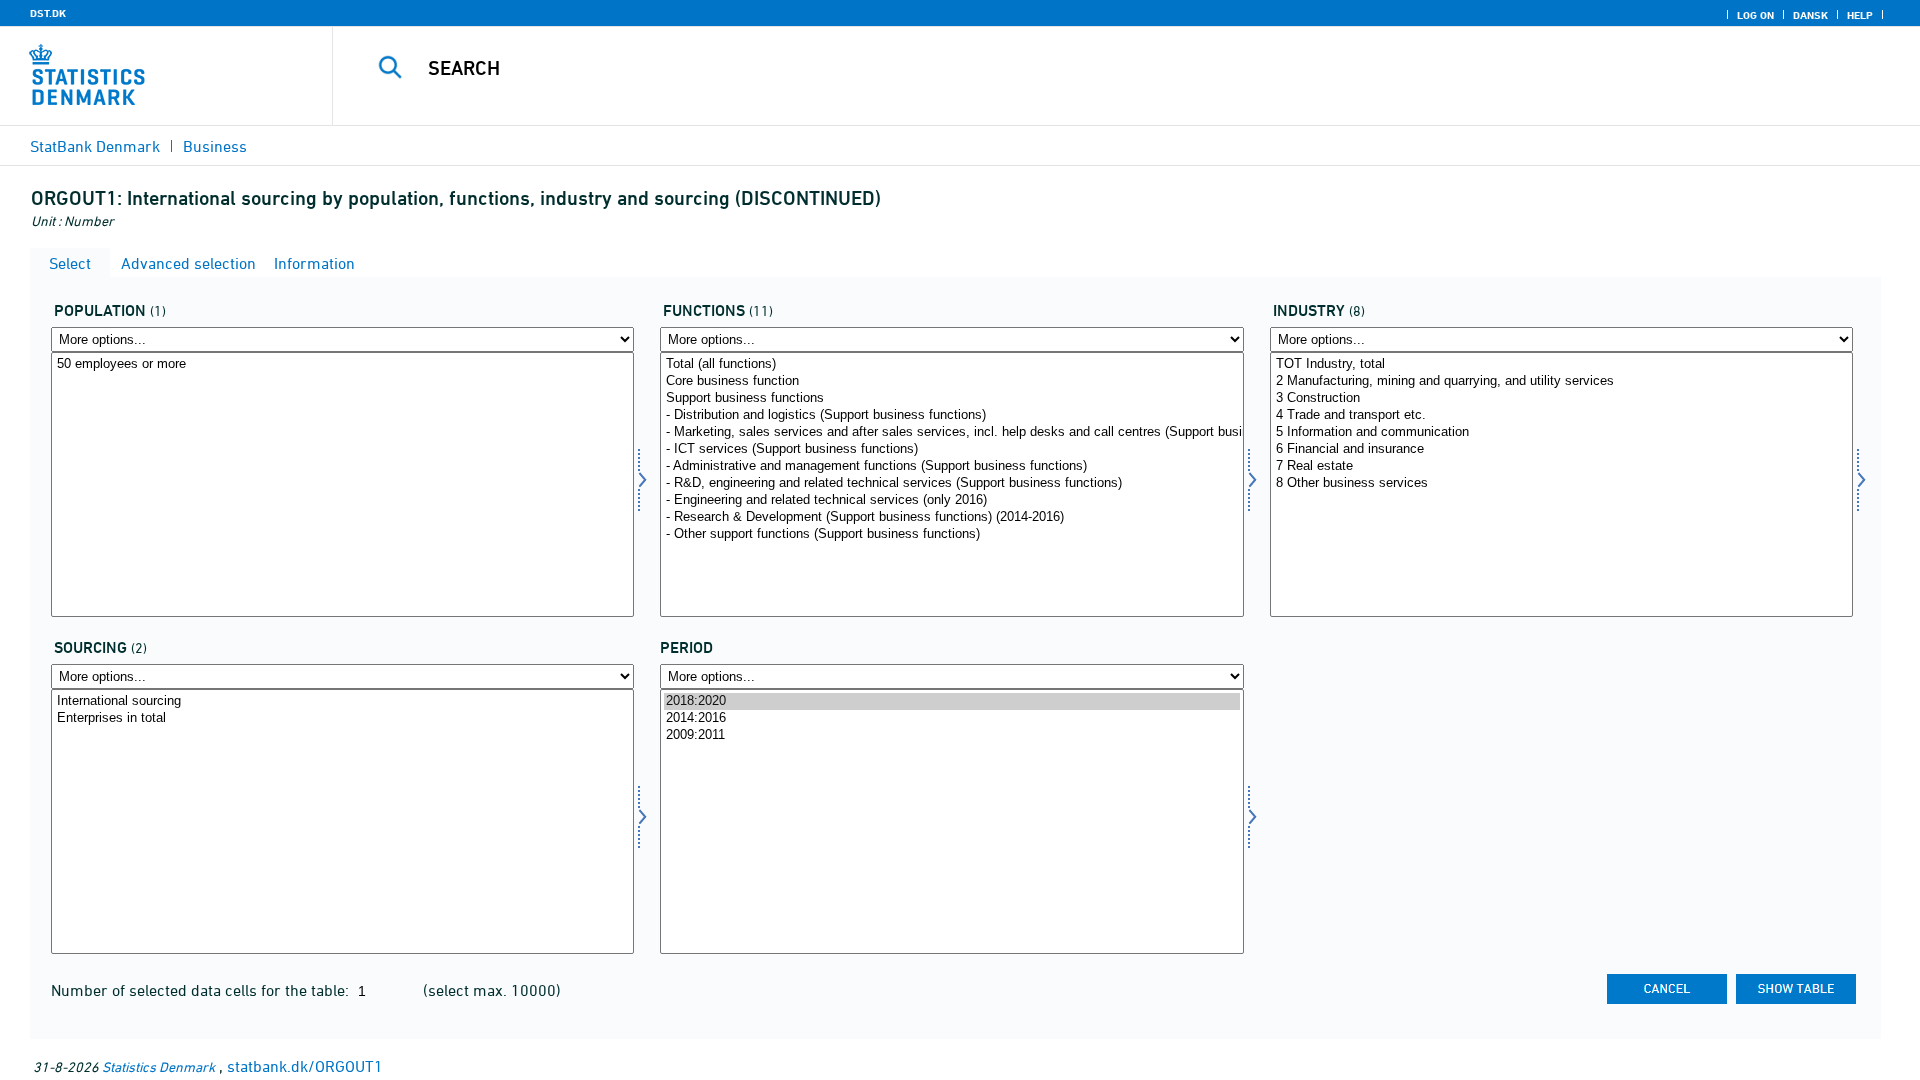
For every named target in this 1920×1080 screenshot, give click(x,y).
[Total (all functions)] (951, 364)
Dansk (1810, 15)
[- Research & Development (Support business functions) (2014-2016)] (951, 517)
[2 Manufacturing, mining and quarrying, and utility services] (1561, 381)
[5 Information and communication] (1561, 432)
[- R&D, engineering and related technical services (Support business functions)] (951, 483)
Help (1860, 15)
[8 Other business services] (1561, 483)
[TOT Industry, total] (1561, 364)
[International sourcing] (342, 701)
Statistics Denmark (158, 1066)
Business (215, 146)
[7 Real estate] (1561, 466)
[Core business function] (951, 381)
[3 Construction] (1561, 398)
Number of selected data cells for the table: (202, 990)
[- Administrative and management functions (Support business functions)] (951, 466)
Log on (1755, 15)
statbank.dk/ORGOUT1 (305, 1066)
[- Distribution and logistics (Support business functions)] (951, 415)
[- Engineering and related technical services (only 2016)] (951, 500)
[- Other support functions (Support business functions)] (951, 534)
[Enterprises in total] (342, 718)
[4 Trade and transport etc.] (1561, 415)
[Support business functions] (951, 398)
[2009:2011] (951, 735)
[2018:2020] (951, 701)
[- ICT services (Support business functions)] (951, 449)
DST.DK (48, 13)
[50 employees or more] (342, 364)
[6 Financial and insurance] (1561, 449)
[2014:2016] (951, 718)
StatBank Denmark (95, 146)
